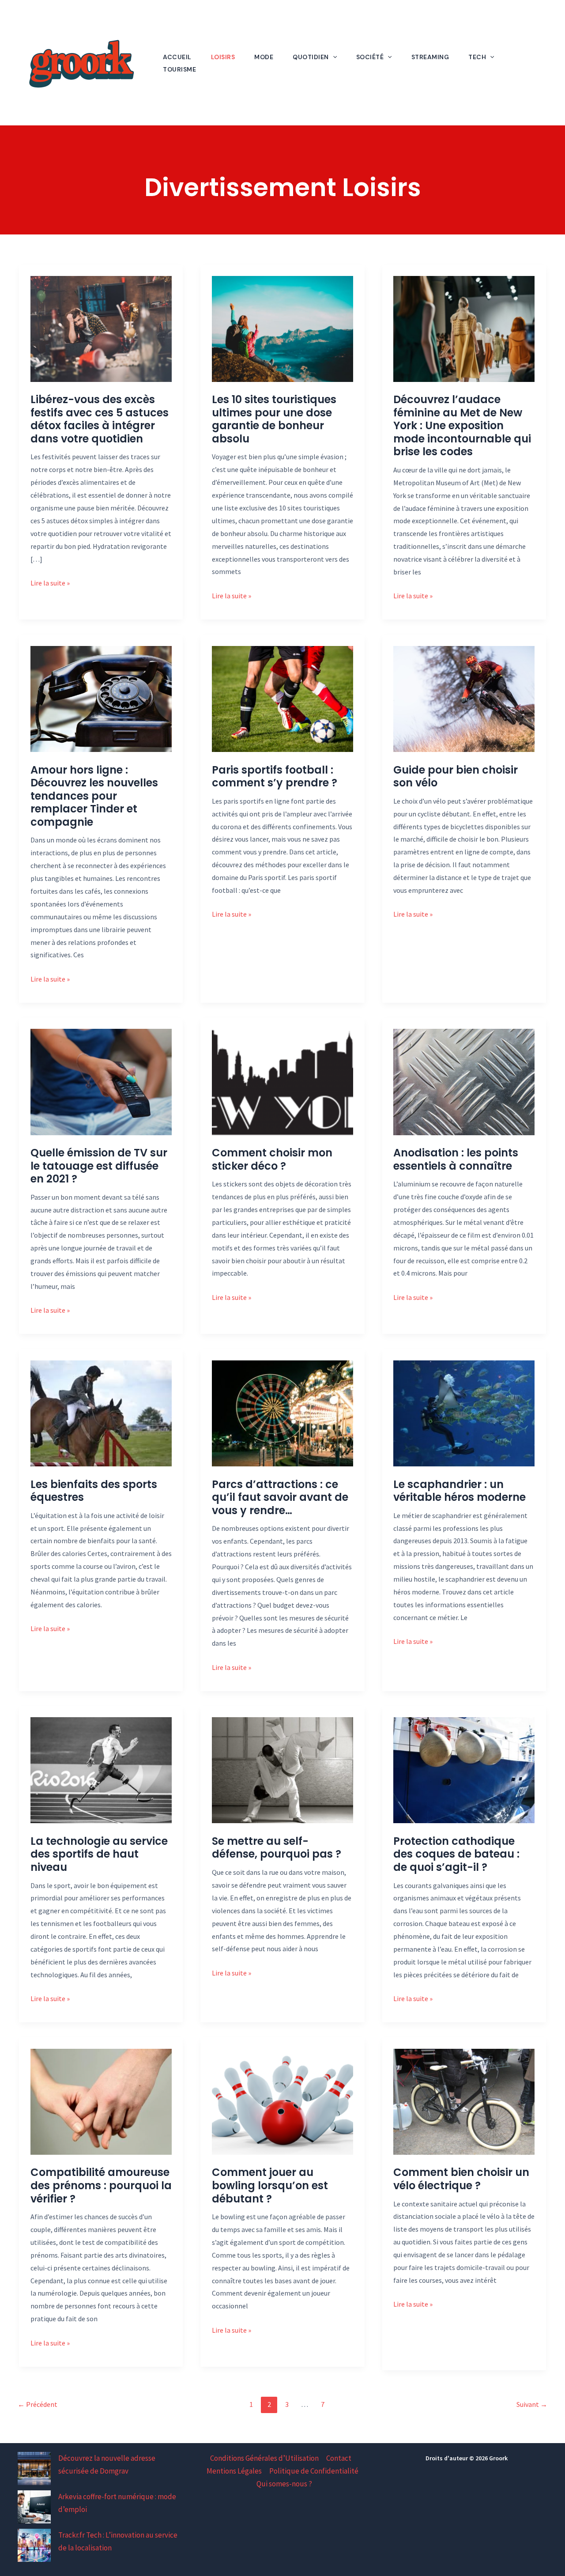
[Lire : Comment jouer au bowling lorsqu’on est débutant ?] (282, 2101)
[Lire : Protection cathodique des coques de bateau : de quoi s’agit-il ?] (464, 1769)
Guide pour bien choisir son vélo (456, 776)
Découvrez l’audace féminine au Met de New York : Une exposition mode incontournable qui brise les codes (462, 425)
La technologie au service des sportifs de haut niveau (99, 1854)
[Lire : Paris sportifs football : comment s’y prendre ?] (282, 698)
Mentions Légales (234, 2471)
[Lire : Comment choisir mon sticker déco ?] (282, 1081)
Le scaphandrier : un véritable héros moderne (460, 1491)
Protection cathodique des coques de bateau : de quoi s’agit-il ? (456, 1854)
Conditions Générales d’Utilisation (264, 2458)
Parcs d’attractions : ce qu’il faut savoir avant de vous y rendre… (280, 1497)
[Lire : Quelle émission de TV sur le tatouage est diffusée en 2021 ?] (101, 1081)
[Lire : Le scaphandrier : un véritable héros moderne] (464, 1413)
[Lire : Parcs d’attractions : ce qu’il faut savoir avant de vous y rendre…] (282, 1413)
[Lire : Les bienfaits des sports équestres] (101, 1413)
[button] (333, 57)
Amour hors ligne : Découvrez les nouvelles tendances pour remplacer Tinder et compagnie (94, 796)
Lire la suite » (50, 584)
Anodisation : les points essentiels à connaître (456, 1159)
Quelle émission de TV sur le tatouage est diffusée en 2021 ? (99, 1166)
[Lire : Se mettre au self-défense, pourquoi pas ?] (282, 1769)
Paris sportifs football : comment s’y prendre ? (275, 776)
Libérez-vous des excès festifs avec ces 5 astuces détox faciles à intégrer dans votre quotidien (100, 419)
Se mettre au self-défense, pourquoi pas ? (277, 1848)
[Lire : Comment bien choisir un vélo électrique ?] (464, 2101)
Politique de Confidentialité (314, 2471)
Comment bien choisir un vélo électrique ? (461, 2179)
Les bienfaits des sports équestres (94, 1491)
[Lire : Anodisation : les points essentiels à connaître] (464, 1081)
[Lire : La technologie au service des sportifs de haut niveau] (101, 1769)
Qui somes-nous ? (284, 2484)
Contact (339, 2458)
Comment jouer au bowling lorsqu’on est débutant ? (270, 2185)
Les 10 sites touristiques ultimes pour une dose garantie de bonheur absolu (274, 419)
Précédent (38, 2404)
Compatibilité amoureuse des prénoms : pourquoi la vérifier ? (101, 2185)
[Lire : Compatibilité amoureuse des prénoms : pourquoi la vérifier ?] (101, 2101)
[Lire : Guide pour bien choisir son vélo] (464, 698)
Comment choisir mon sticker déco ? (272, 1159)
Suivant (532, 2404)
